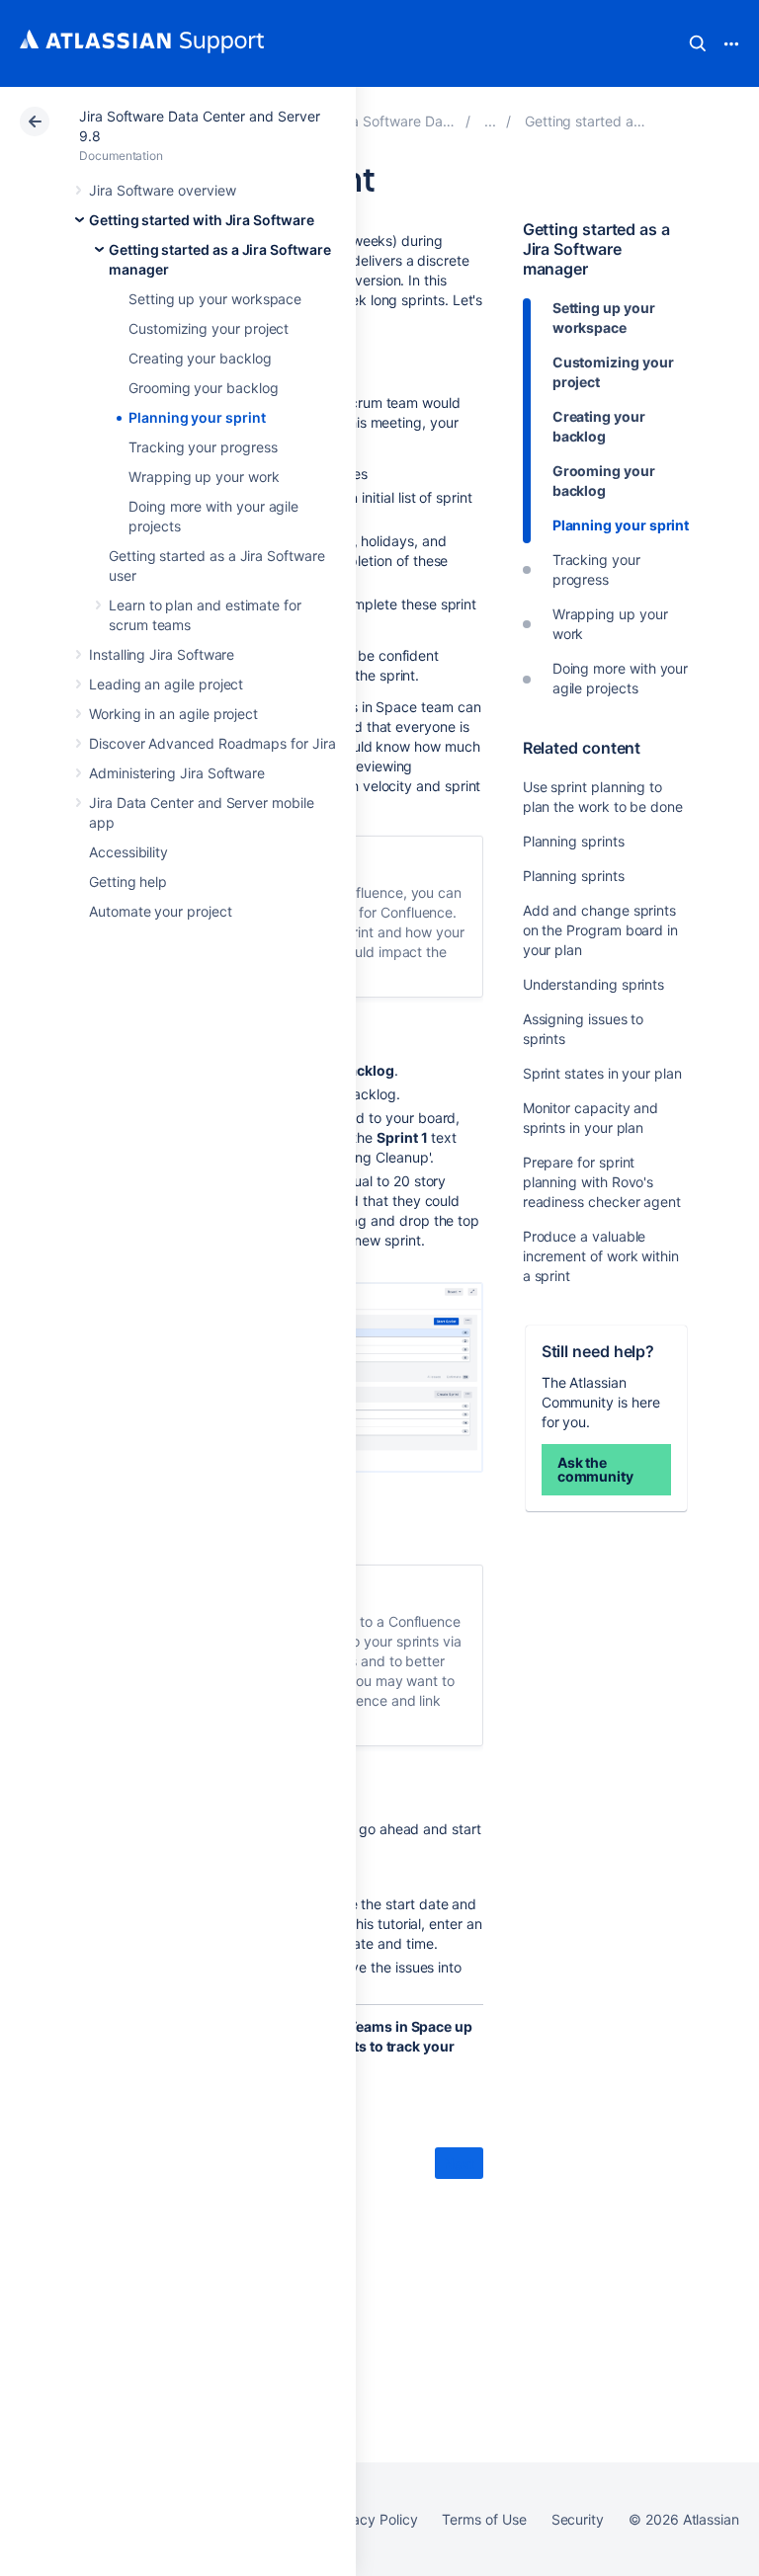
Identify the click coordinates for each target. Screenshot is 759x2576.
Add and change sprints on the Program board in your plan (600, 930)
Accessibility (128, 852)
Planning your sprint (197, 417)
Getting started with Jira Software (202, 220)
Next (459, 2164)
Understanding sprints (594, 984)
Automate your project (161, 911)
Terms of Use (484, 2519)
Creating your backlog (200, 358)
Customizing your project (209, 328)
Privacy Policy (372, 2519)
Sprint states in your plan (602, 1073)
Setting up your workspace (215, 299)
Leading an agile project (166, 684)
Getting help (128, 882)
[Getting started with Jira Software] (490, 121)
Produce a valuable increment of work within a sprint (601, 1256)
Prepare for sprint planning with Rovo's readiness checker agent (602, 1182)
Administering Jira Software (177, 773)
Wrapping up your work (204, 477)
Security (578, 2519)
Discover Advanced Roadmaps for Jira (212, 743)
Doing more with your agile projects (621, 678)
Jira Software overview (162, 190)
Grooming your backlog (204, 388)
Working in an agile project (173, 714)
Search (698, 43)
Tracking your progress (203, 447)
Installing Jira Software (162, 654)
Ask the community (595, 1469)
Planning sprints (574, 841)
